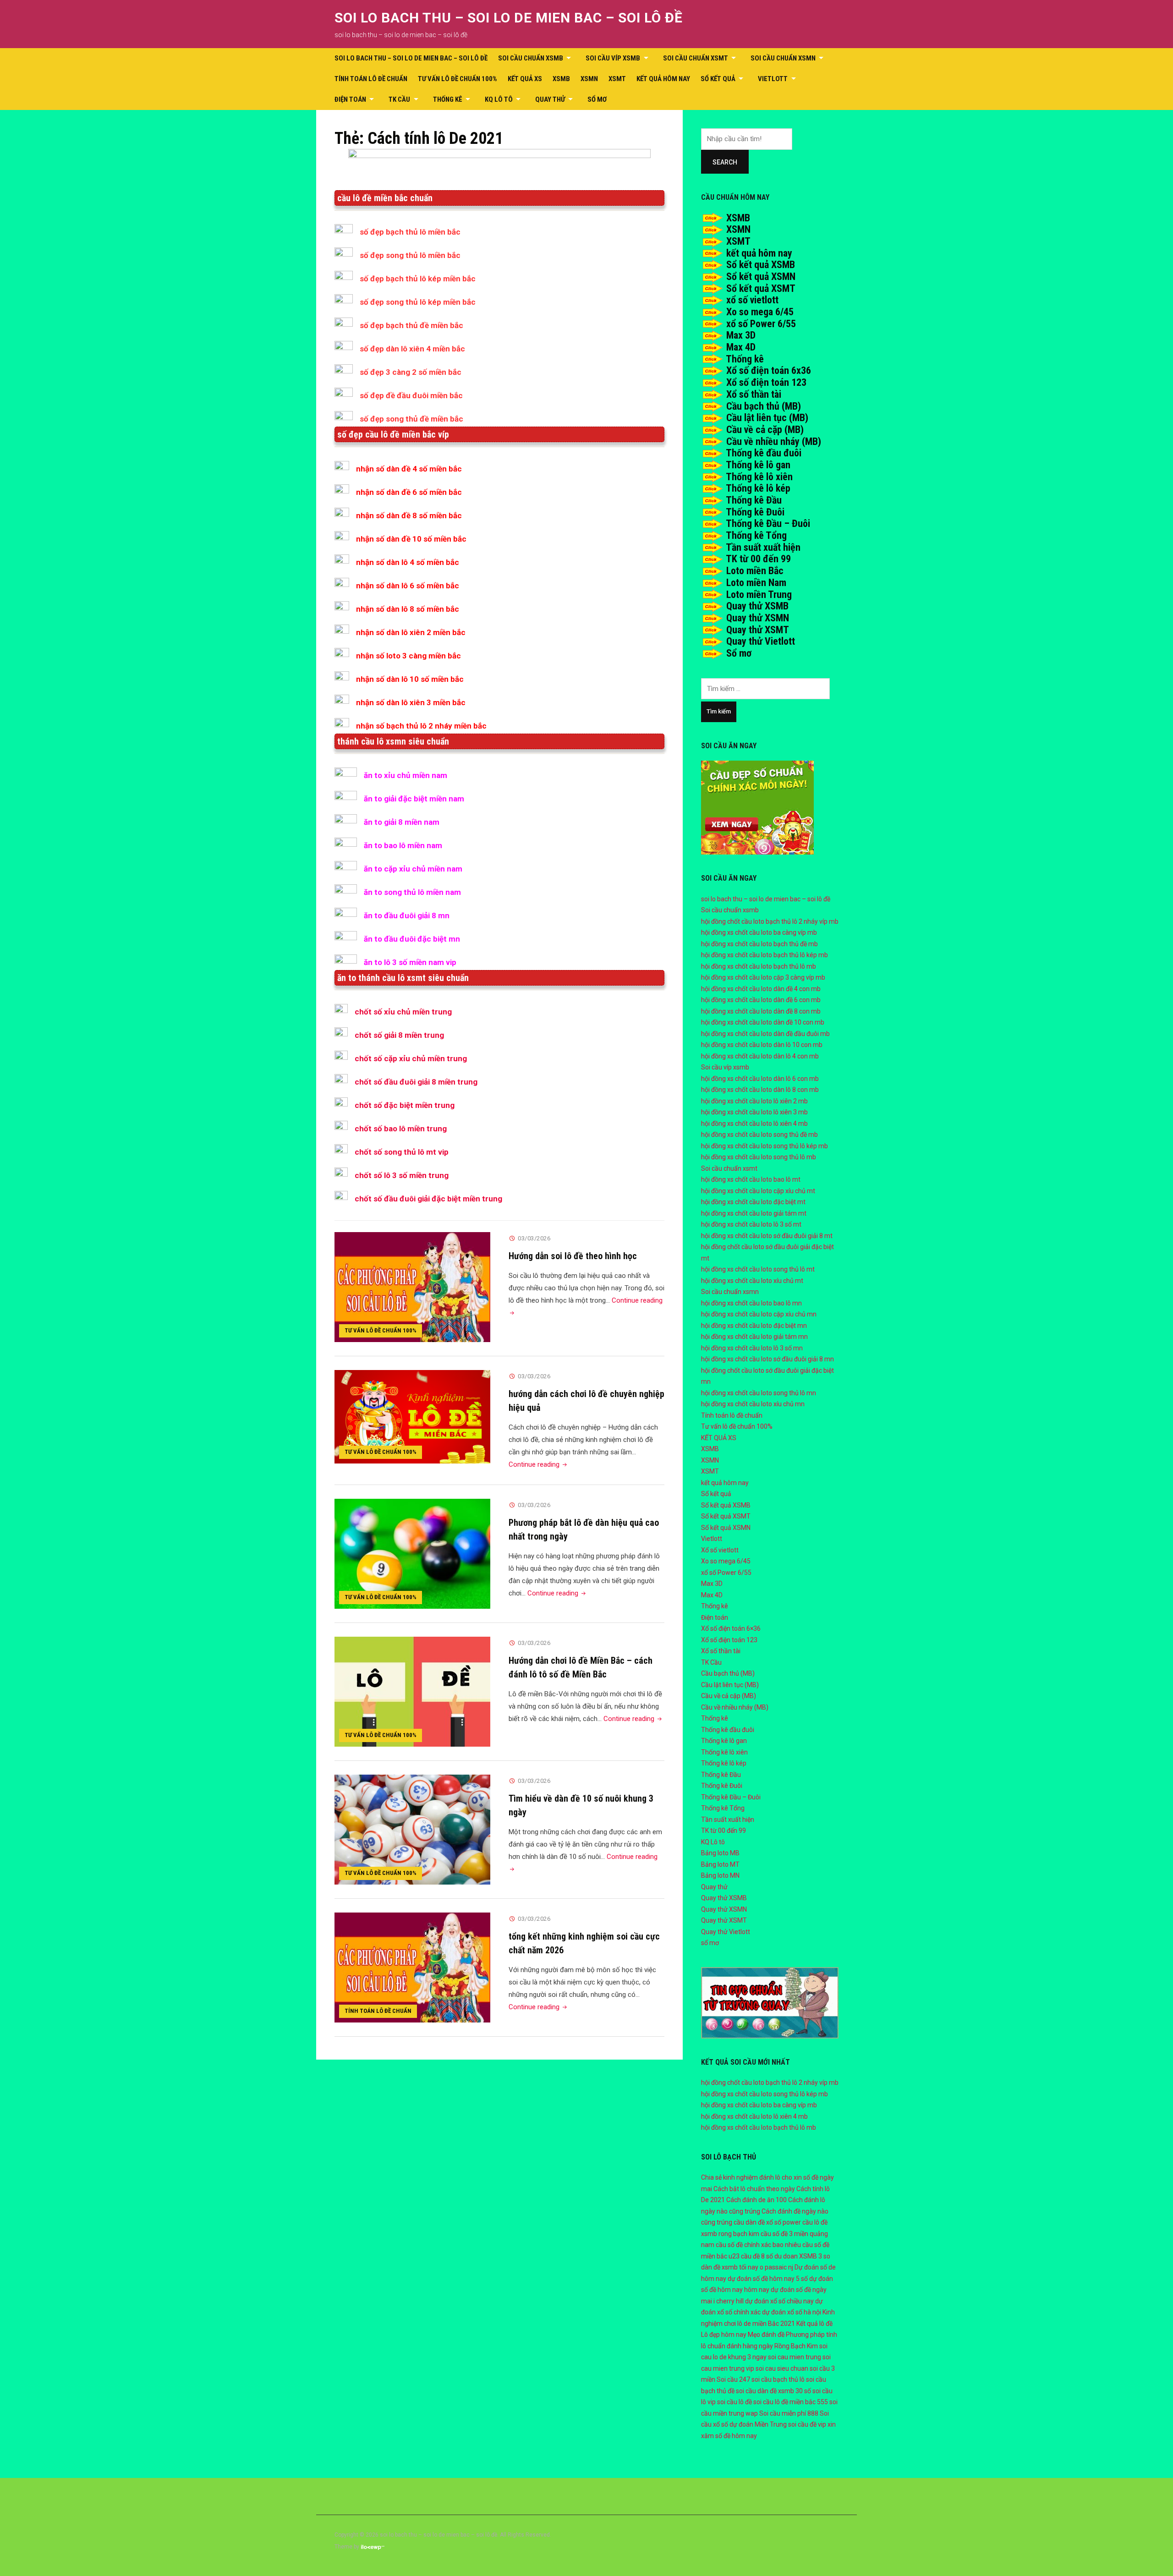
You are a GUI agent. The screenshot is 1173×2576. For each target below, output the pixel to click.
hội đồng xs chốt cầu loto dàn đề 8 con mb (761, 1011)
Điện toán (350, 99)
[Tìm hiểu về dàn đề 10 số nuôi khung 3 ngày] (412, 1829)
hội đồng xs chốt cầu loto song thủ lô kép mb (765, 1146)
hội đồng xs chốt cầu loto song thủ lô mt (758, 1269)
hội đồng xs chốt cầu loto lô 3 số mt (751, 1224)
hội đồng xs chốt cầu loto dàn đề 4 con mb (761, 989)
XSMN (589, 79)
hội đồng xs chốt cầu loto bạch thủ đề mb (759, 944)
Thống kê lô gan (758, 465)
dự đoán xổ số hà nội (792, 2312)
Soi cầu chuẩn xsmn (783, 58)
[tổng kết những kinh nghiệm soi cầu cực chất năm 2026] (412, 1967)
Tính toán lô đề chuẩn (371, 79)
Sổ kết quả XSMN (761, 277)
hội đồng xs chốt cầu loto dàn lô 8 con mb (760, 1090)
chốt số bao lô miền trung (401, 1129)
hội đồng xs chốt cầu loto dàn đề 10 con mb (763, 1022)
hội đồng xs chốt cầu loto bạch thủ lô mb (759, 966)
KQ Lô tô (499, 99)
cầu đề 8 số (757, 2256)
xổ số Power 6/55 (761, 324)
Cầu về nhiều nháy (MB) (774, 441)
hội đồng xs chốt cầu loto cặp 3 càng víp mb (763, 977)
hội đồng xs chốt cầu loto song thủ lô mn (759, 1393)
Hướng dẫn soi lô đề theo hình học (573, 1256)
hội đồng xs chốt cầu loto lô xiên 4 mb (754, 1124)
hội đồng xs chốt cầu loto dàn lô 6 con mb (760, 1079)
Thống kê (448, 99)
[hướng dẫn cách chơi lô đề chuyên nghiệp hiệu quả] (412, 1416)
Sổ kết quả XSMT (761, 288)
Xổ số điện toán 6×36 (731, 1628)
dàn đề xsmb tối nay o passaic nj (747, 2267)
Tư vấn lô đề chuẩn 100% (458, 79)
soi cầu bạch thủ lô (778, 2379)
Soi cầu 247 (733, 2379)
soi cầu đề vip (807, 2424)
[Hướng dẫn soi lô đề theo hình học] (412, 1287)
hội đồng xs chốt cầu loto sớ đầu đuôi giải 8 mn (767, 1359)
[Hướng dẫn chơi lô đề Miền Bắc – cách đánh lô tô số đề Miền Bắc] (412, 1691)
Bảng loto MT (720, 1864)
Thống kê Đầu (754, 500)
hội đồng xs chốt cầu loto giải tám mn (754, 1337)
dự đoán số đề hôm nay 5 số (768, 2279)
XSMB (561, 79)
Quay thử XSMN (758, 618)
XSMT (617, 79)
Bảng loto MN (720, 1875)
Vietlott (773, 79)
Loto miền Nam (756, 583)
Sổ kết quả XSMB (761, 265)
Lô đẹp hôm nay (724, 2335)
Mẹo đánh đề (766, 2335)
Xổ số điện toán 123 (766, 382)
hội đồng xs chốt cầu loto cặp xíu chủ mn (759, 1314)
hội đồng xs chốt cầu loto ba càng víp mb (759, 932)
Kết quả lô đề (814, 2324)
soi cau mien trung (795, 2357)
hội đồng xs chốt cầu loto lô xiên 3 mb (754, 1112)
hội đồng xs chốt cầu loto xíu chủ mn (753, 1404)
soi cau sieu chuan (782, 2368)
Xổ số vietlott (720, 1550)
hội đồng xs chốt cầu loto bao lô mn (751, 1303)
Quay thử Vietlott (761, 641)
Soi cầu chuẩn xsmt (696, 58)
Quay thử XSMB (757, 606)
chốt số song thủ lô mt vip (402, 1152)
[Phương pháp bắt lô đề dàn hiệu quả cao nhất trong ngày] (412, 1553)
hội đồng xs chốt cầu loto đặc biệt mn (754, 1326)
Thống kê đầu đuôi (764, 453)
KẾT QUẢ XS (525, 79)
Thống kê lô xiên (759, 477)
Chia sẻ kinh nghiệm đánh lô (741, 2177)
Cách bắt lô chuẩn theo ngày (754, 2189)
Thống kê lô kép (758, 488)
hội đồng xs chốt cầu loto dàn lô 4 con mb (760, 1056)
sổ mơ (597, 99)
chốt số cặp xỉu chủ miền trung (411, 1058)
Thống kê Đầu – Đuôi (768, 523)
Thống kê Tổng (756, 535)
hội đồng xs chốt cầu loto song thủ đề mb (759, 1135)
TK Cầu (399, 99)
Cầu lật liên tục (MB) (767, 418)
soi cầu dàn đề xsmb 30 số (773, 2391)
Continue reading (539, 1464)
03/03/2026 (534, 1238)
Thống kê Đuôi (755, 512)
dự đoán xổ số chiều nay (779, 2301)
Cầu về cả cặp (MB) (765, 430)
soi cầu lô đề (734, 2402)
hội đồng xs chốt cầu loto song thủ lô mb (759, 1157)
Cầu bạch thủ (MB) (764, 406)
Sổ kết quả (718, 79)
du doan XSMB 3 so (802, 2256)
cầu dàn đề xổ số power (767, 2222)
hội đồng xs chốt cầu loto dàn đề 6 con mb (761, 1000)
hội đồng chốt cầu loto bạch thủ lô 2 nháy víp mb (770, 921)
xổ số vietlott (752, 300)
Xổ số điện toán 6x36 (769, 370)
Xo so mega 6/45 (760, 312)
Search (725, 162)
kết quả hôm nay (663, 79)
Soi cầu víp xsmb (613, 58)
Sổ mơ (739, 653)
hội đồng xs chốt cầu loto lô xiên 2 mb (754, 1101)
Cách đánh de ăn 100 (756, 2200)
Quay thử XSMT (758, 630)
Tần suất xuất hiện (763, 547)
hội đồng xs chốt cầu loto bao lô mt (751, 1179)
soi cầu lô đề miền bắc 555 (791, 2402)
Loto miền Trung (759, 595)
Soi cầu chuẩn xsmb (531, 58)
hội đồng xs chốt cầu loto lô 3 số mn (752, 1348)
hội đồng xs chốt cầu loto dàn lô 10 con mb (762, 1045)
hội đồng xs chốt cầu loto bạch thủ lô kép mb (765, 955)
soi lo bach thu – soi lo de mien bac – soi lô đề (509, 18)
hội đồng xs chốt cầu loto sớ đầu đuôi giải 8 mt (767, 1236)
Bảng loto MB (720, 1853)
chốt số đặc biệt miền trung (405, 1105)
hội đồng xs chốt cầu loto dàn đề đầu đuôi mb (765, 1034)
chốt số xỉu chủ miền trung (403, 1012)
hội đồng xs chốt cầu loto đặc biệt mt (753, 1202)
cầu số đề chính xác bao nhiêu (758, 2245)
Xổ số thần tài (754, 394)
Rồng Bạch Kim (796, 2346)
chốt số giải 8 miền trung (399, 1035)
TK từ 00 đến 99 (758, 559)
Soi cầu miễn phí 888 (789, 2413)
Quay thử (550, 99)
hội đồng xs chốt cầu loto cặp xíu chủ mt (758, 1191)
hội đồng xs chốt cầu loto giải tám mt (754, 1213)
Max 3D (741, 335)
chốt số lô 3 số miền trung (402, 1175)
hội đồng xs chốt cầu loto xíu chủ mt (752, 1281)
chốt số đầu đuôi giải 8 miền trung (416, 1082)
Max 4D (741, 347)
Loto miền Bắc (755, 571)
